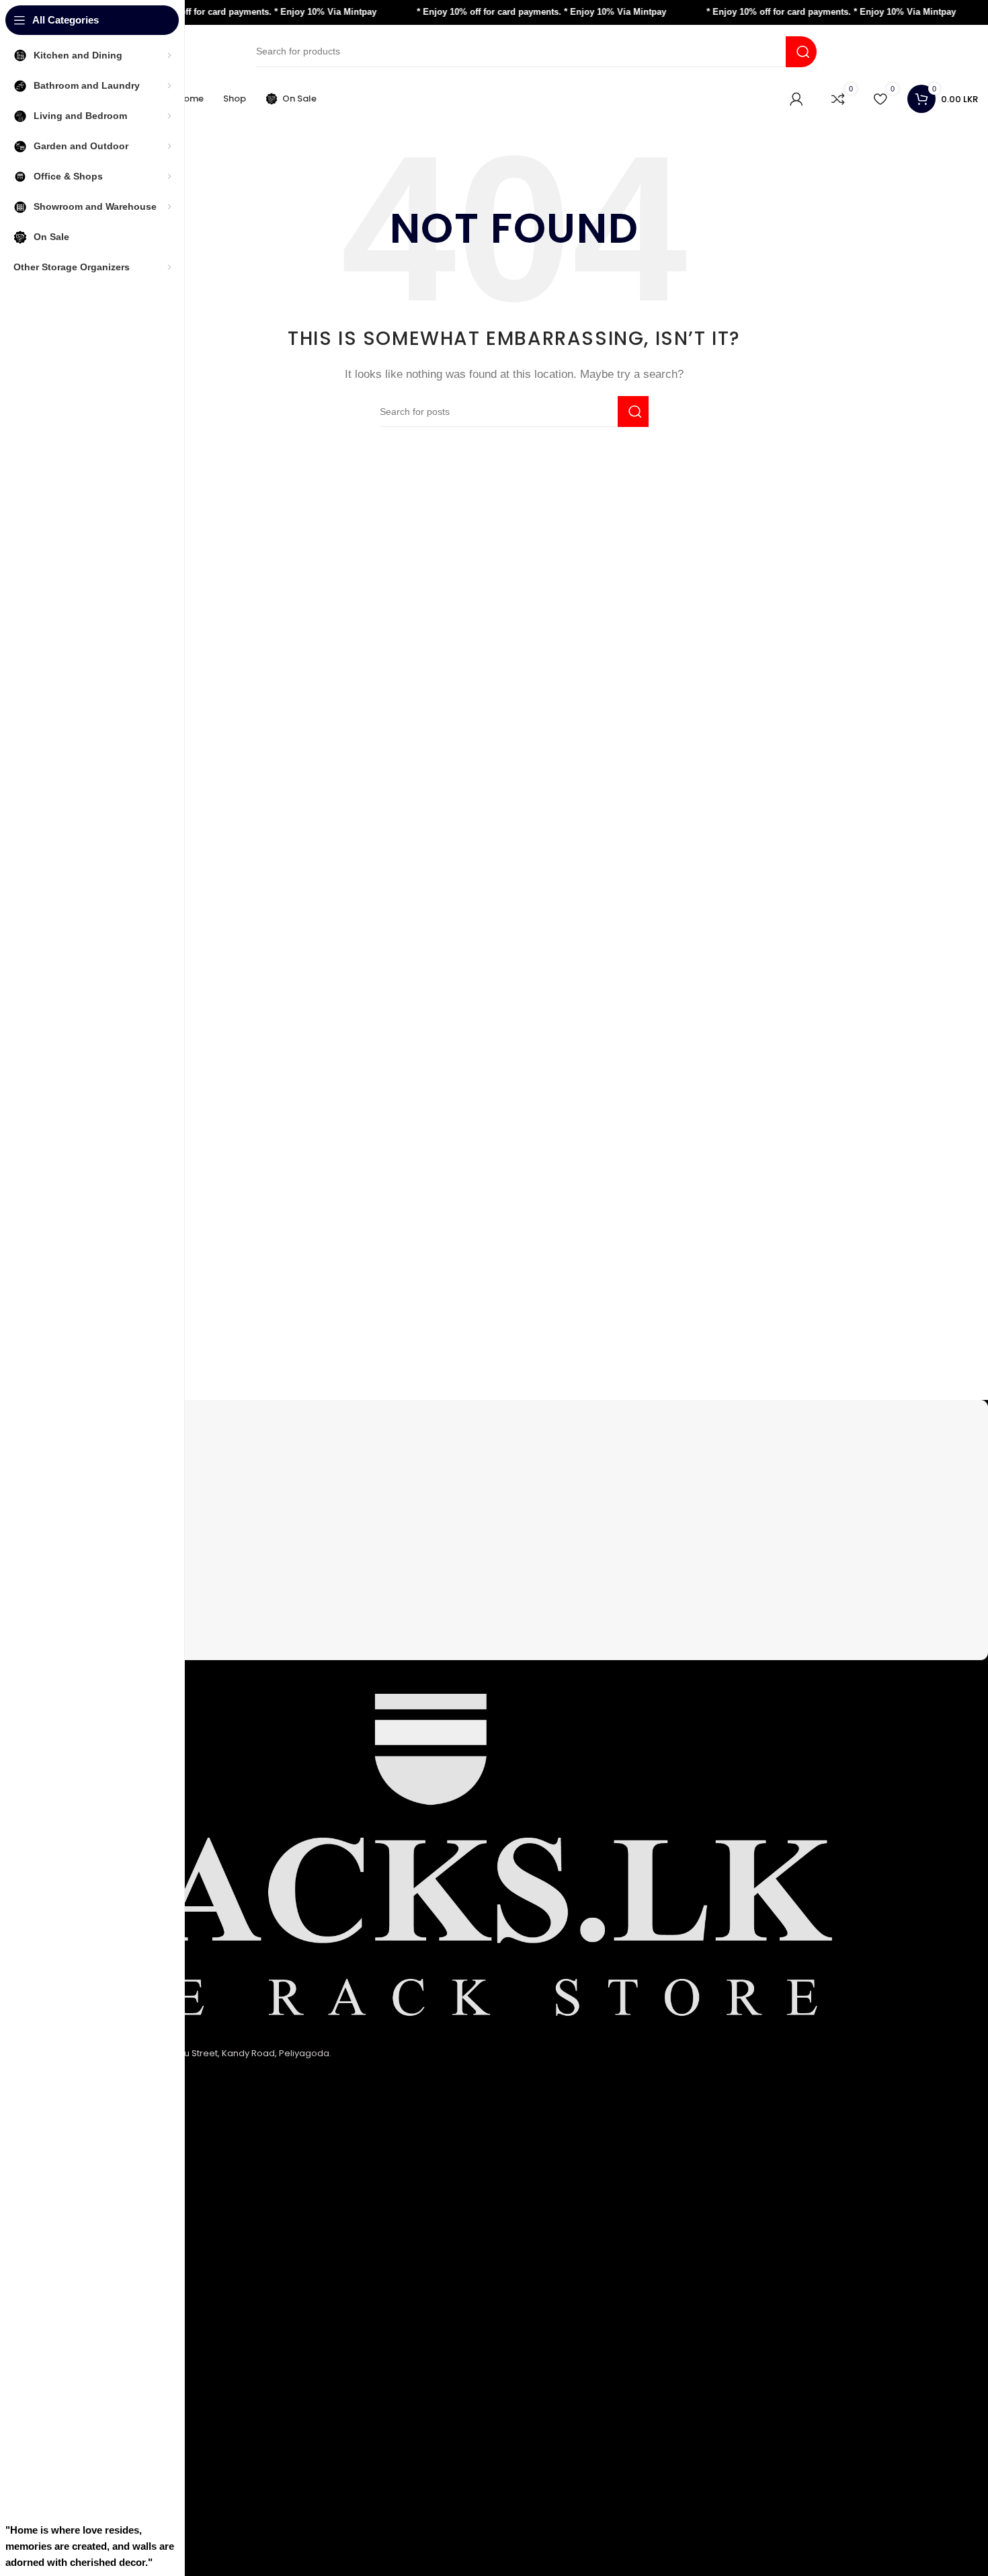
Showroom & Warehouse (99, 2391)
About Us (63, 2168)
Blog (53, 2527)
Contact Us (68, 2256)
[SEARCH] (801, 52)
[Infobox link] (514, 1428)
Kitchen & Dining (79, 2303)
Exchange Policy (79, 2212)
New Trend (67, 2482)
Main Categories (92, 2280)
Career (59, 2504)
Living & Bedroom (82, 2369)
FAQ (52, 2438)
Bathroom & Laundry (88, 2325)
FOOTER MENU (81, 2415)
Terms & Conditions (86, 2234)
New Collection (77, 2461)
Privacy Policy (73, 2190)
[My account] (796, 99)
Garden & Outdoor (84, 2347)
